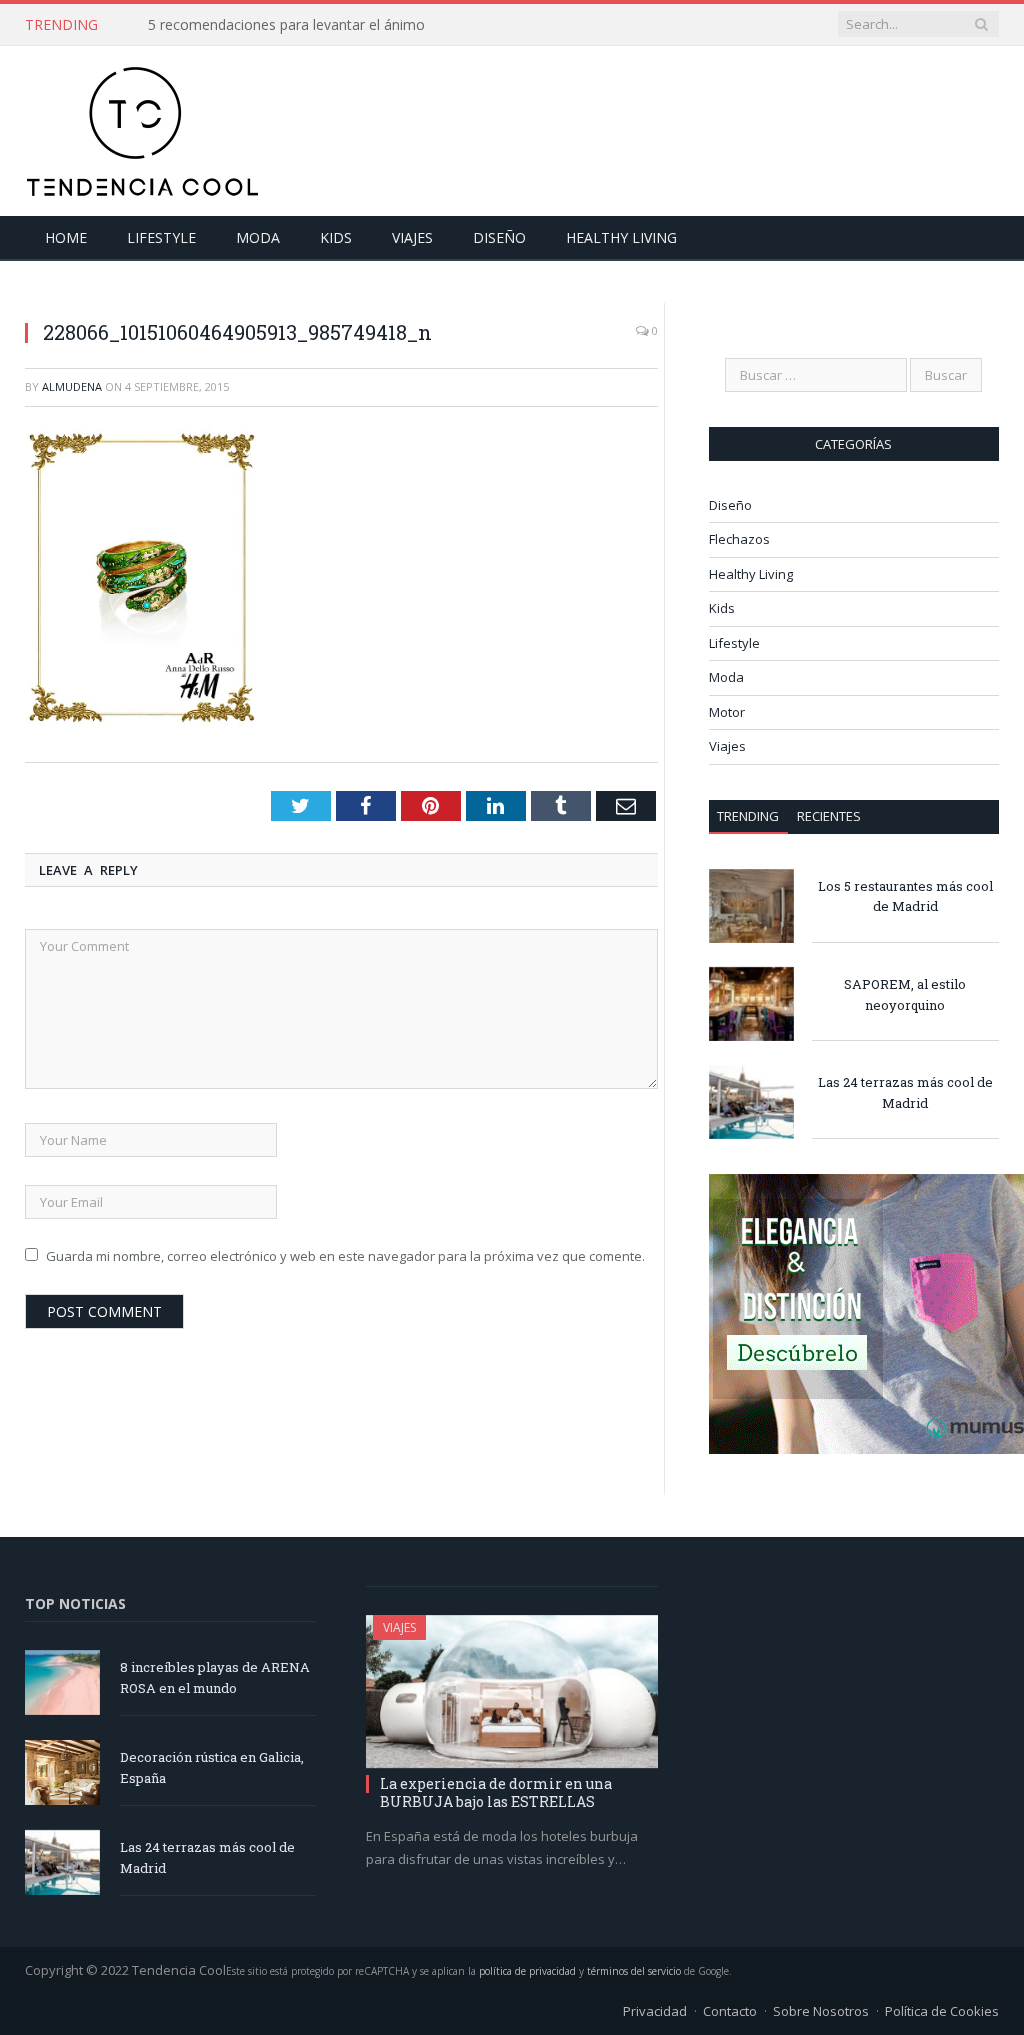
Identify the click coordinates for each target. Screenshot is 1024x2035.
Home (66, 237)
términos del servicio (634, 1971)
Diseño (499, 237)
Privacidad (655, 2011)
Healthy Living (621, 237)
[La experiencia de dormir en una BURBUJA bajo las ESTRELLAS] (511, 1692)
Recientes (829, 816)
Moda (258, 237)
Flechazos (739, 539)
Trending (748, 816)
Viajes (412, 237)
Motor (727, 712)
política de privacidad (527, 1971)
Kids (336, 237)
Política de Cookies (942, 2011)
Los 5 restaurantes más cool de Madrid (905, 896)
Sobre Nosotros (821, 2011)
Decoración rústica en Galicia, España (212, 1767)
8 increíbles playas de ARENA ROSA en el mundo (215, 1677)
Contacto (730, 2011)
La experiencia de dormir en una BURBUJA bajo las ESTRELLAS (496, 1792)
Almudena (72, 386)
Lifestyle (161, 237)
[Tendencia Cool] (142, 126)
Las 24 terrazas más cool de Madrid (905, 1092)
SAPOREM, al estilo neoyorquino (905, 994)
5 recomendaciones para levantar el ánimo (286, 25)
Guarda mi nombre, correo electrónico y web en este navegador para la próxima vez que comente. (345, 1256)
